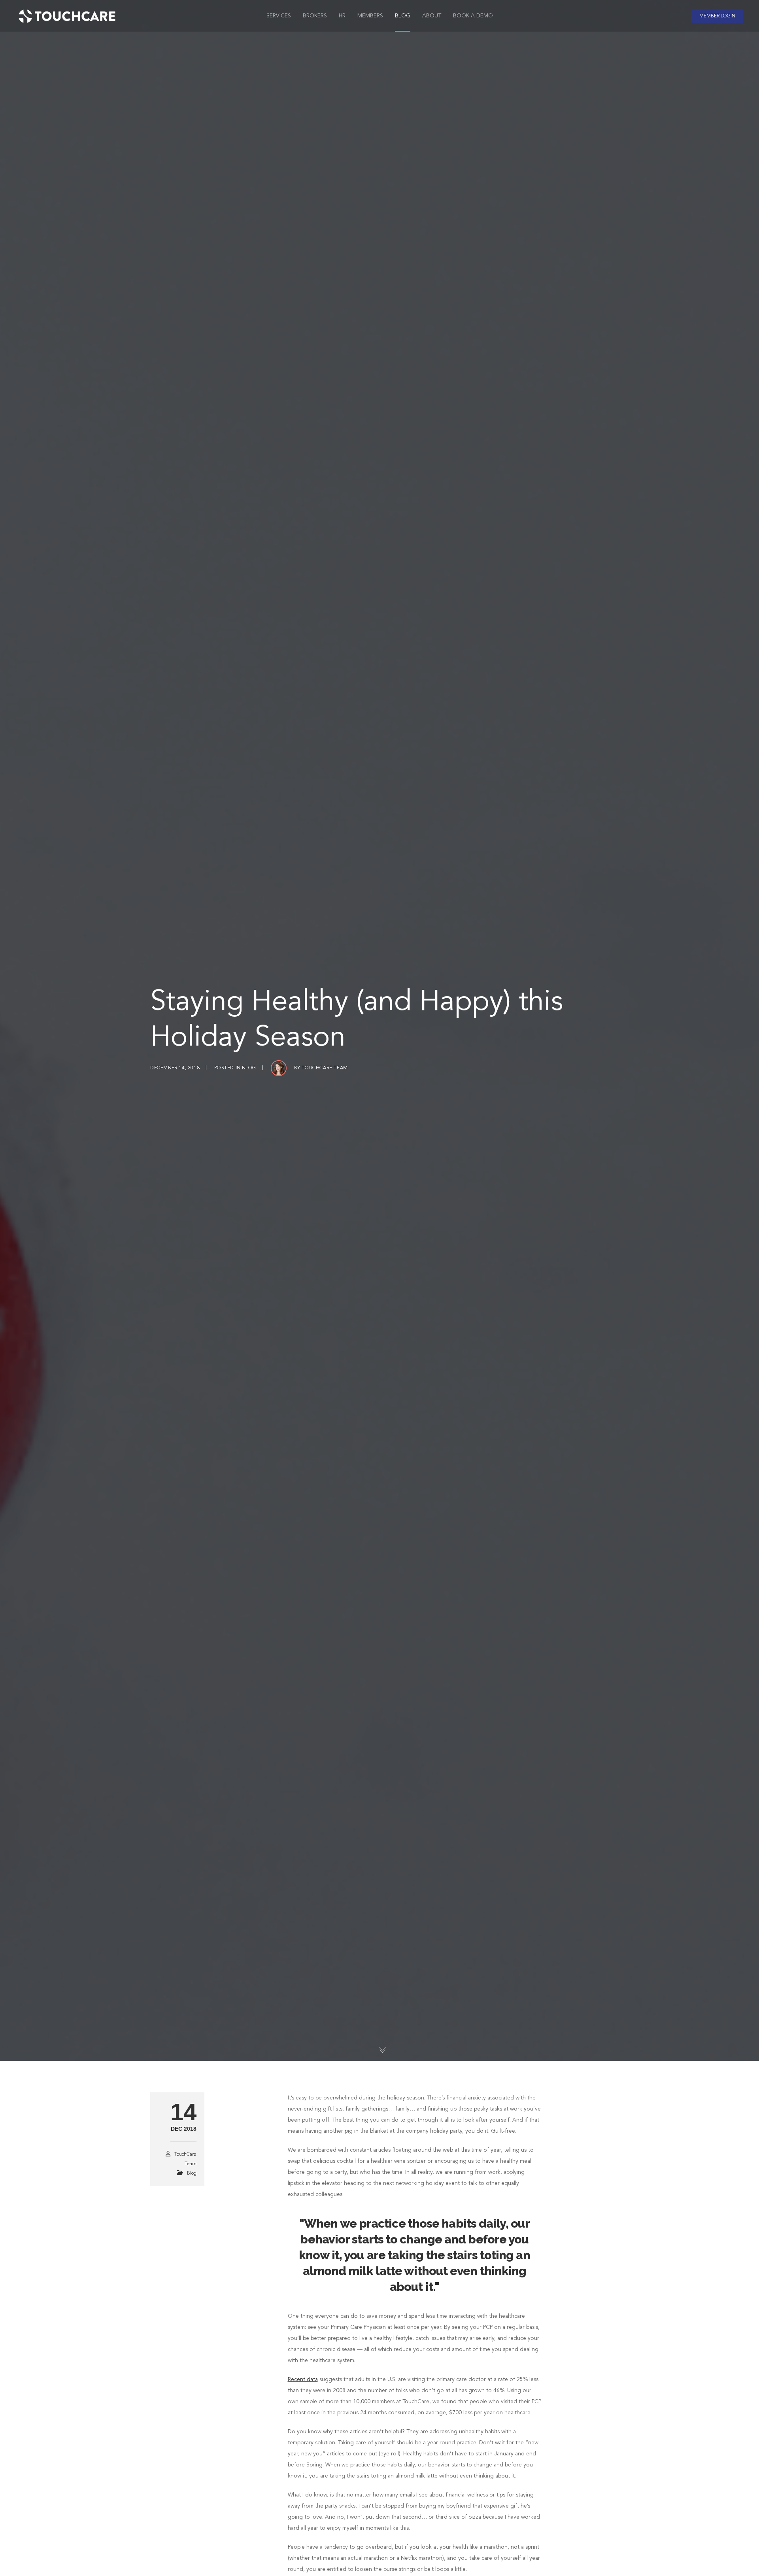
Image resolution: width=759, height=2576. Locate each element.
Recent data (303, 2379)
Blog (249, 1068)
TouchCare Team (325, 1068)
